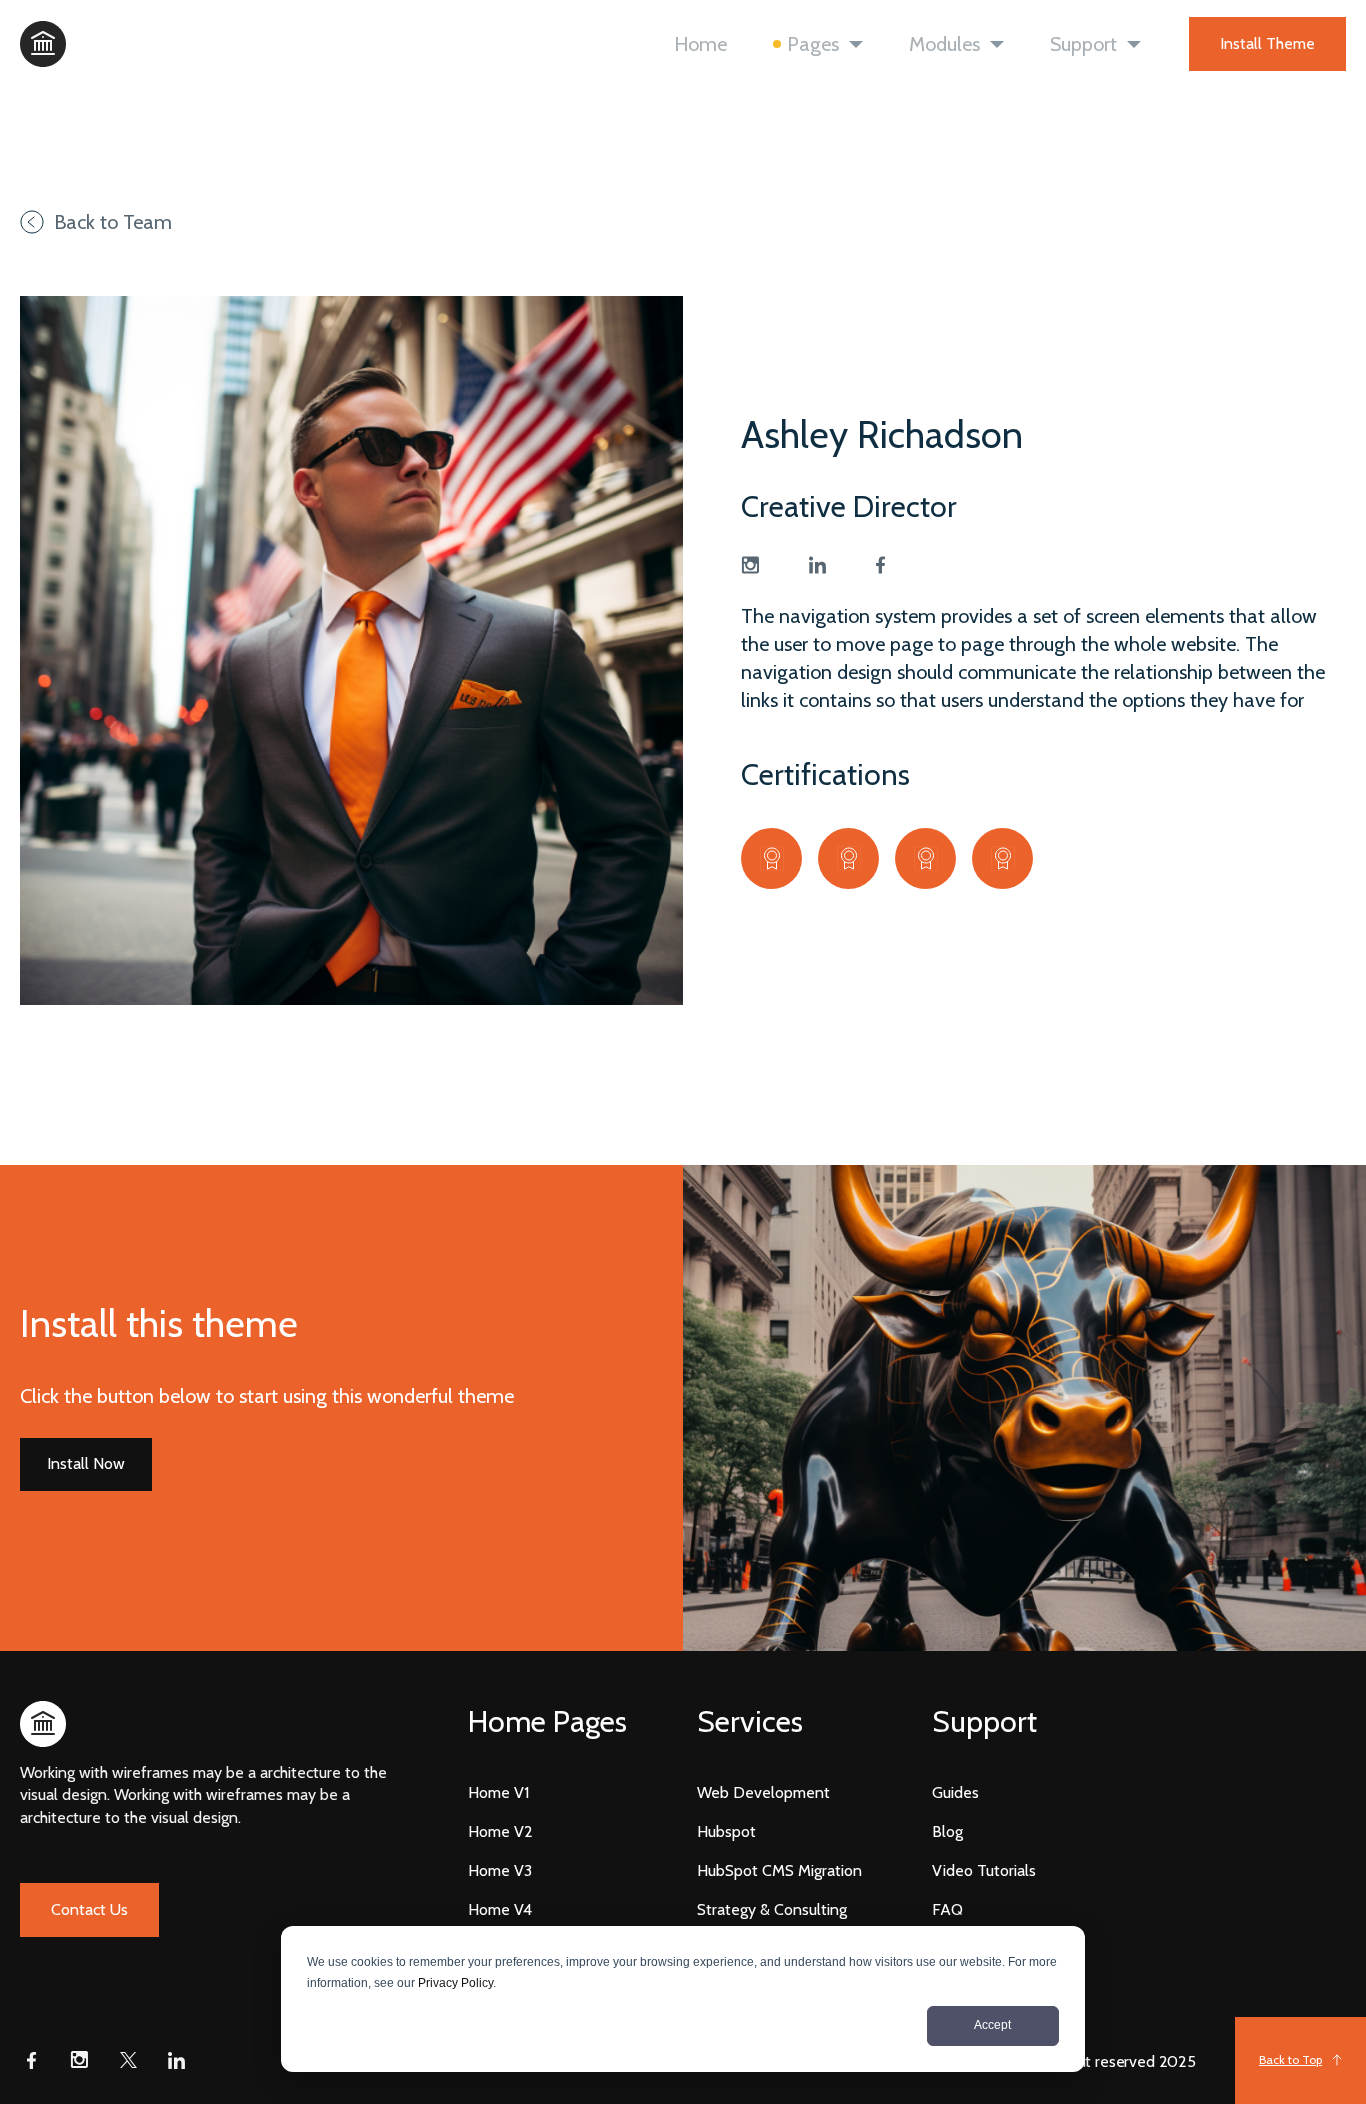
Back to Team (113, 222)
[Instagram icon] (80, 2060)
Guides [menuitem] (955, 1792)
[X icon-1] (128, 2060)
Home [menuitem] (700, 44)
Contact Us (89, 1909)
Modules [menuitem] (944, 44)
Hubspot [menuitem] (726, 1831)
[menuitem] (547, 1722)
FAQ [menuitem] (947, 1909)
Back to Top (1290, 2059)
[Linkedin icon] (176, 2060)
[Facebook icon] (32, 2060)
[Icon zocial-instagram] (750, 565)
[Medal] (772, 858)
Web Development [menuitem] (763, 1792)
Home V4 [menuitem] (500, 1909)
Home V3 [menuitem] (500, 1870)
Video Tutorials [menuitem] (984, 1870)
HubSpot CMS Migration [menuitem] (779, 1870)
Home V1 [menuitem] (498, 1792)
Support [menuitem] (1083, 44)
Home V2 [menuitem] (500, 1831)
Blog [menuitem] (947, 1831)
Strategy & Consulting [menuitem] (772, 1909)
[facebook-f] (881, 565)
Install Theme (1267, 43)
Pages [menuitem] (813, 44)
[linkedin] (817, 565)
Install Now (86, 1463)
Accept (992, 2025)
